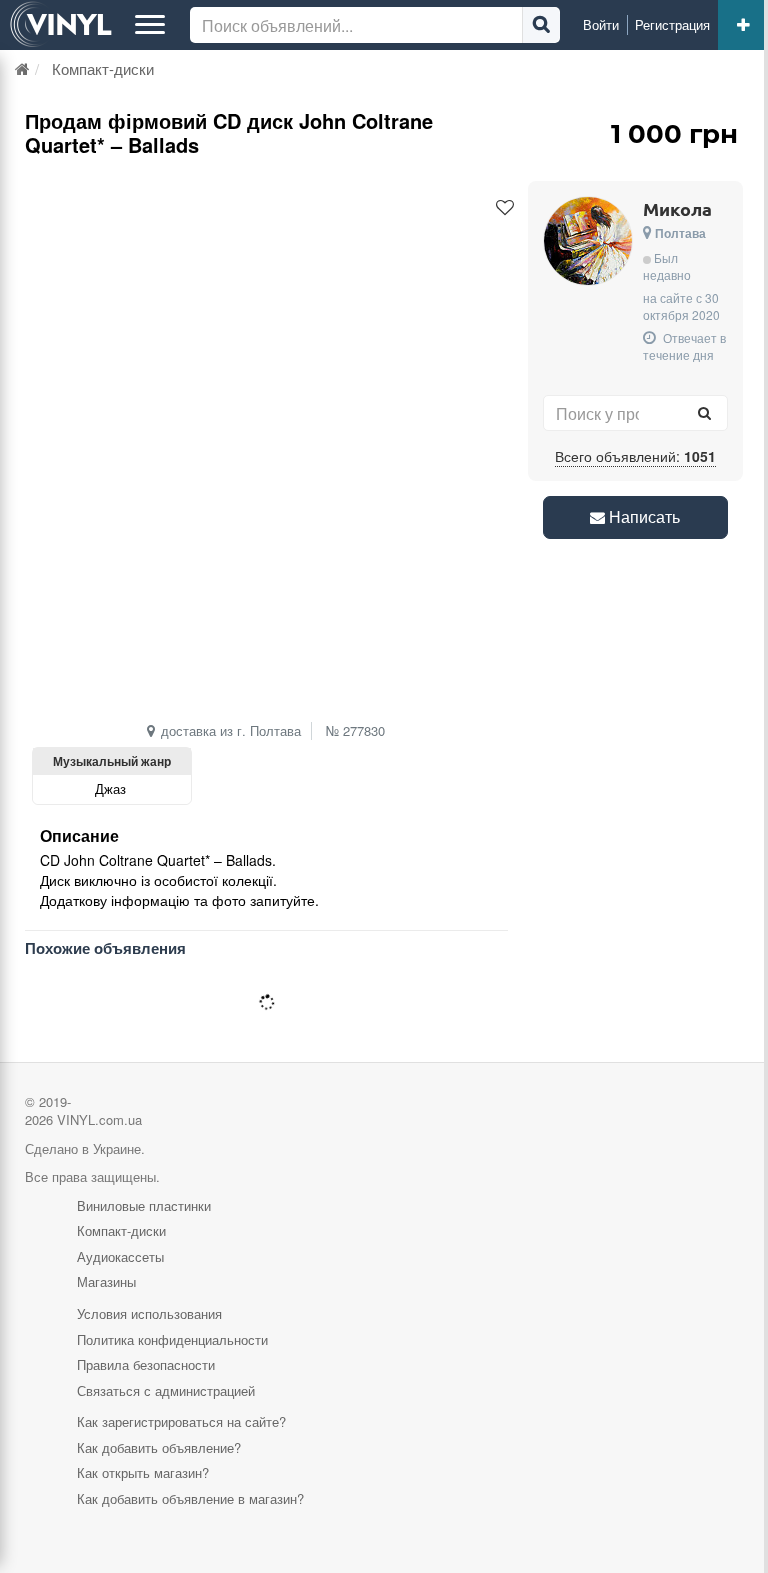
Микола (677, 208)
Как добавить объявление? (159, 1447)
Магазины (106, 1281)
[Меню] (150, 25)
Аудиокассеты (120, 1256)
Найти (541, 25)
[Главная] (22, 68)
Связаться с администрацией (166, 1390)
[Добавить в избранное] (505, 208)
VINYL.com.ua (99, 1119)
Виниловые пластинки (144, 1205)
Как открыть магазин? (143, 1472)
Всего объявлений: (635, 456)
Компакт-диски (121, 1230)
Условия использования (149, 1313)
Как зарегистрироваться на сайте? (181, 1421)
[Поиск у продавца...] (705, 413)
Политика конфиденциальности (172, 1339)
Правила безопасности (146, 1364)
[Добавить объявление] (743, 25)
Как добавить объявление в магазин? (190, 1498)
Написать (642, 516)
